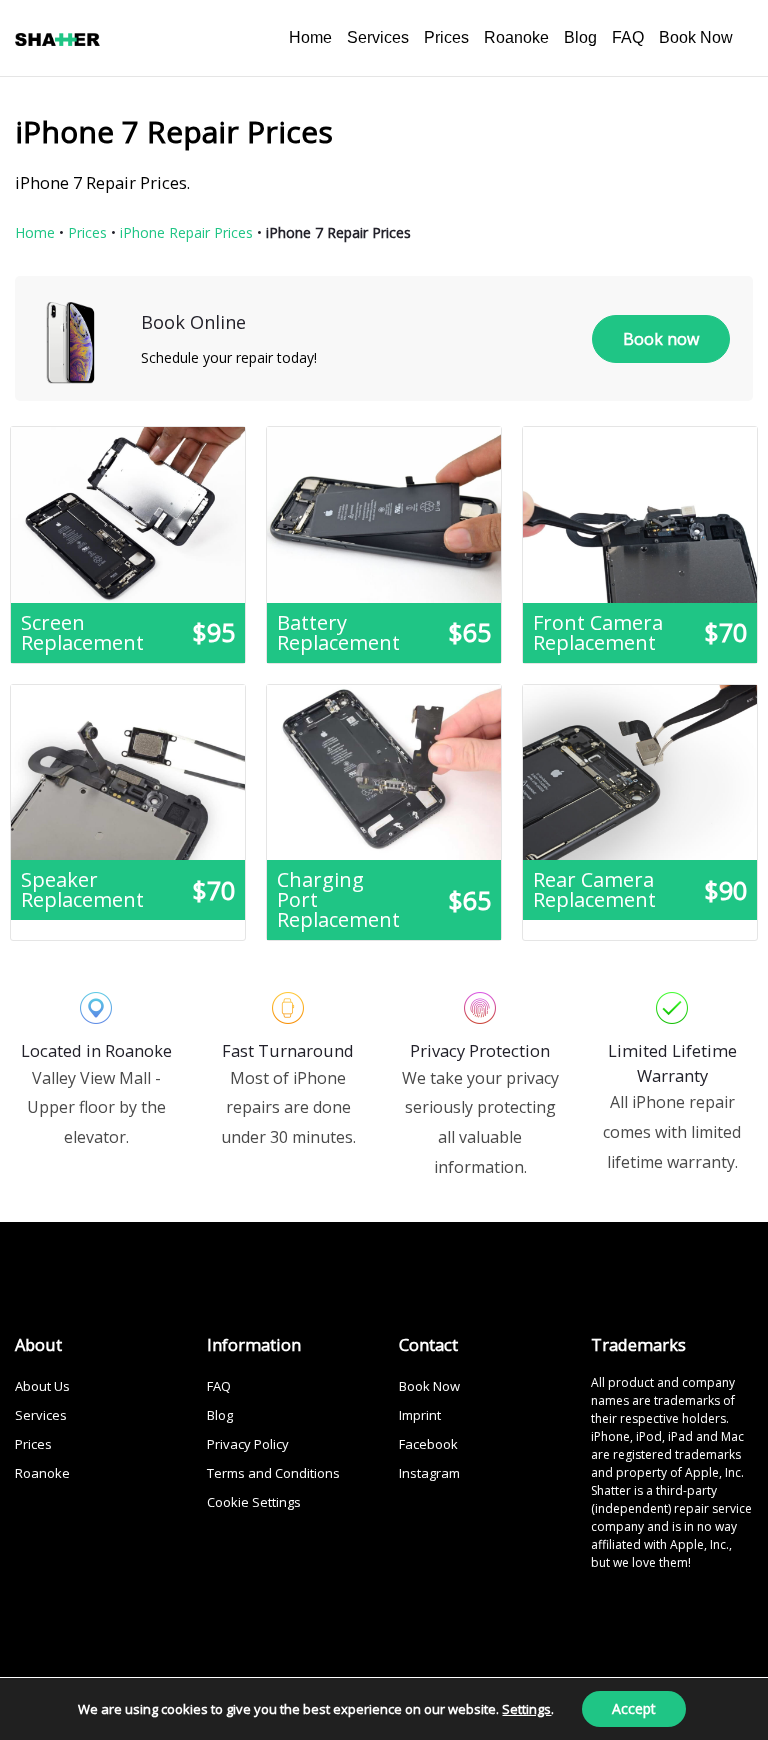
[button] (661, 339)
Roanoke (516, 37)
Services (378, 37)
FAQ (628, 37)
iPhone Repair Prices (186, 232)
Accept (634, 1708)
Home (310, 37)
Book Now (696, 37)
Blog (580, 37)
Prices (446, 37)
